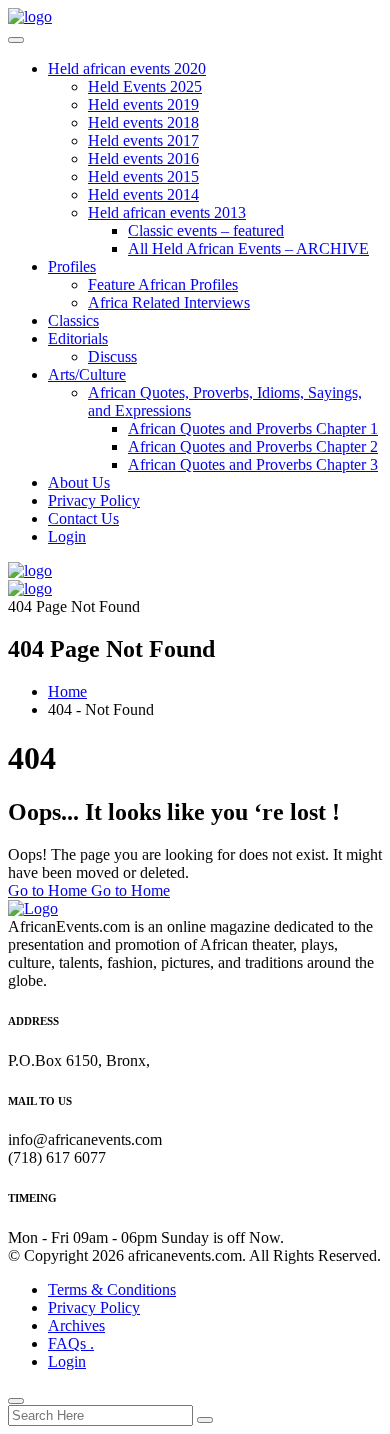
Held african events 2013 (167, 212)
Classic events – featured (206, 230)
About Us (79, 482)
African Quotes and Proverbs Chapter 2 (253, 446)
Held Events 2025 (145, 86)
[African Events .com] (30, 16)
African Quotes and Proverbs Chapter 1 (253, 428)
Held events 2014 (143, 194)
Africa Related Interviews (169, 302)
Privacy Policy (94, 500)
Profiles (72, 266)
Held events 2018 (143, 122)
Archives (76, 1325)
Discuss (112, 356)
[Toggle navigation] (16, 40)
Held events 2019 (143, 104)
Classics (73, 320)
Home (67, 691)
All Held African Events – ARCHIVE (248, 248)
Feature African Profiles (163, 284)
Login (67, 536)
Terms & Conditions (112, 1289)
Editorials (78, 338)
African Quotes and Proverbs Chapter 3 (253, 464)
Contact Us (83, 518)
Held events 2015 (143, 176)
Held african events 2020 (127, 68)
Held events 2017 (143, 140)
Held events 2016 (143, 158)
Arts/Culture (87, 374)
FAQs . (71, 1343)
